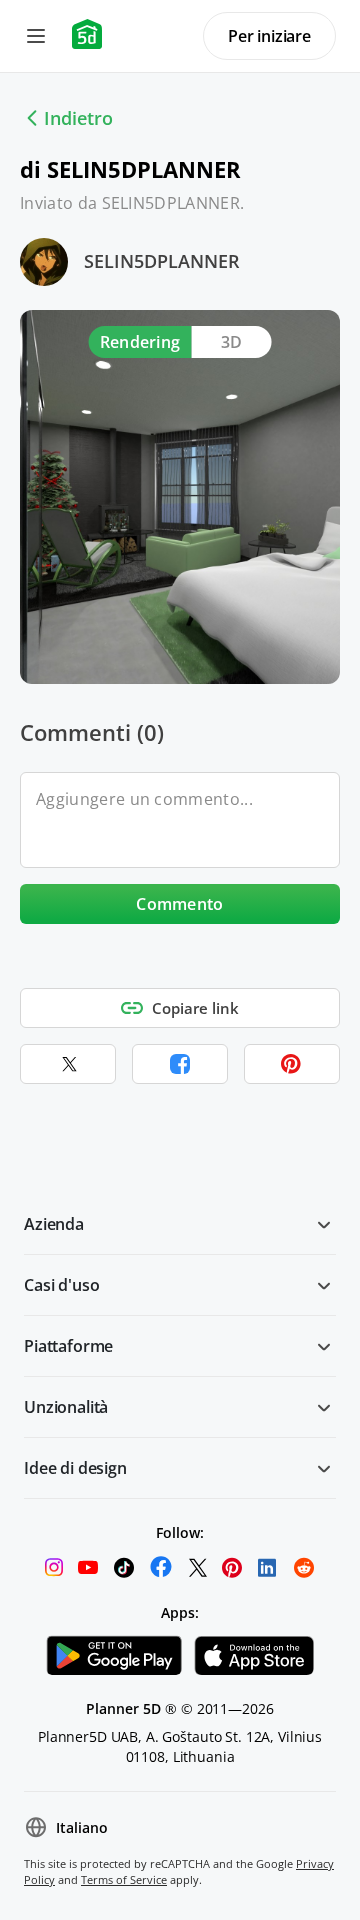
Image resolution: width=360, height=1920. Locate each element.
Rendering (140, 342)
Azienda (54, 1224)
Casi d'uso (61, 1285)
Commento (180, 904)
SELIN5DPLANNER (162, 261)
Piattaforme (68, 1346)
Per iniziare (269, 36)
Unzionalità (66, 1407)
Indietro (78, 118)
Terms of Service (124, 1879)
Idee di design (75, 1468)
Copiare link (195, 1008)
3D (232, 342)
